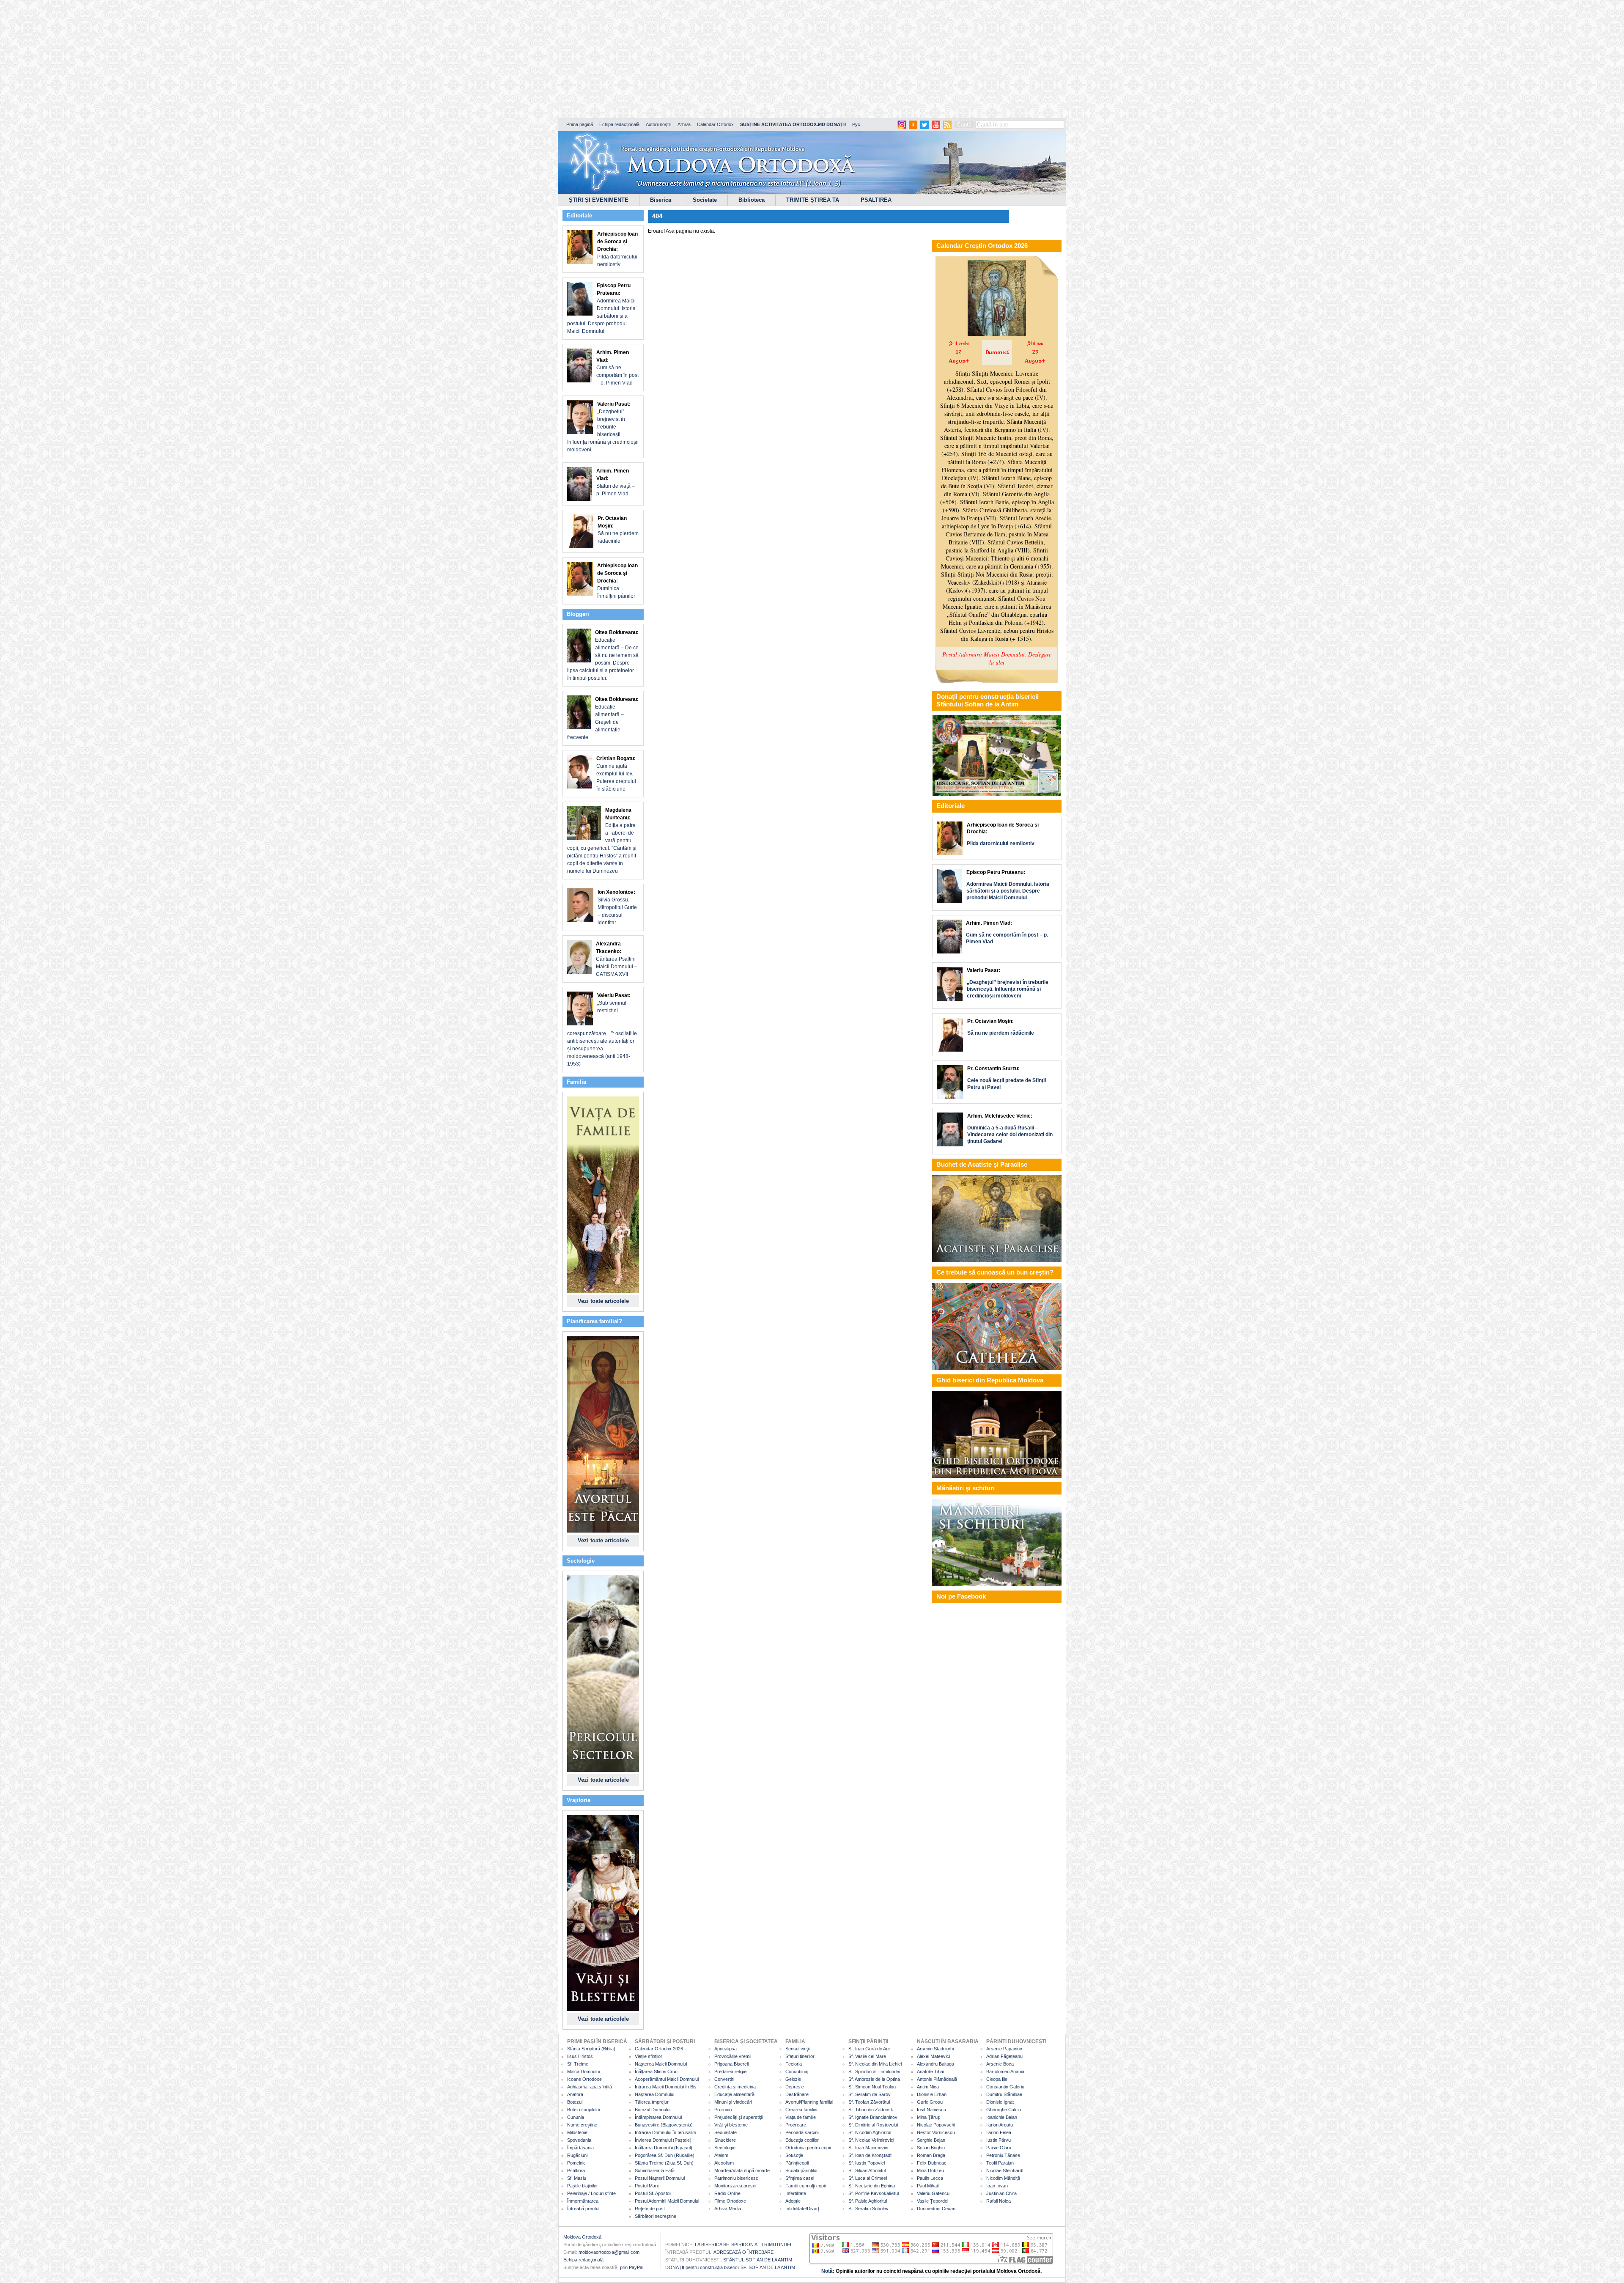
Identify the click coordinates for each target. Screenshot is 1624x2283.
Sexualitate (726, 2132)
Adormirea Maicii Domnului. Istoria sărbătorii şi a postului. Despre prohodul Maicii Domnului (601, 308)
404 (657, 216)
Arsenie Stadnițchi (935, 2049)
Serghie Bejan (931, 2140)
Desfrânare (797, 2094)
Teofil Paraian (1000, 2163)
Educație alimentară (734, 2094)
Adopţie (793, 2201)
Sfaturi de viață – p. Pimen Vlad (616, 482)
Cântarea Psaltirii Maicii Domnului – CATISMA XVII (617, 959)
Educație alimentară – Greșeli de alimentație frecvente (603, 718)
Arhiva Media (728, 2209)
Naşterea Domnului (654, 2094)
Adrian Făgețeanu (1004, 2056)
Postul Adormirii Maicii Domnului (667, 2201)
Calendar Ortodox (715, 124)
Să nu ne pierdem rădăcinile (618, 530)
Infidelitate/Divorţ (802, 2209)
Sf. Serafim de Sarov (870, 2094)
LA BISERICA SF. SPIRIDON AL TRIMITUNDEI (743, 2245)
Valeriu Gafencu (933, 2193)
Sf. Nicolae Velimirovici (871, 2140)
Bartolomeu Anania (1005, 2071)
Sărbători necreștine (656, 2216)
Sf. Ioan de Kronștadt (870, 2155)
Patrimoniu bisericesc (736, 2178)
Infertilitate (796, 2193)
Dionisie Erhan (932, 2094)
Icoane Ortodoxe (584, 2079)
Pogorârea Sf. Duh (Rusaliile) (665, 2155)
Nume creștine (582, 2125)
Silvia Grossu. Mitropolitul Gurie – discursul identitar (617, 907)
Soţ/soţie (794, 2155)
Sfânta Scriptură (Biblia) (591, 2049)
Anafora (575, 2094)
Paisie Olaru (999, 2148)
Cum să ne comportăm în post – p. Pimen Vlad (617, 368)
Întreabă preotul (583, 2209)
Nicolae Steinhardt (1005, 2170)
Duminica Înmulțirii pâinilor (617, 581)
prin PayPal (632, 2267)
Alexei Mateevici (933, 2056)
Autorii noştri (658, 124)
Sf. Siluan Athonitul (867, 2170)
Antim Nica (928, 2087)
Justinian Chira (1001, 2193)
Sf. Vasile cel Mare (867, 2056)
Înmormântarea (583, 2201)
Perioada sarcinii (802, 2132)
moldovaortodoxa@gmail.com (609, 2252)
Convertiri (724, 2079)
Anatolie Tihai (930, 2071)
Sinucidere (725, 2140)
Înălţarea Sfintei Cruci (657, 2071)
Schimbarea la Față (655, 2170)
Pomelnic (576, 2163)
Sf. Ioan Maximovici (868, 2148)
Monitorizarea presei (735, 2186)
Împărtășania (580, 2148)
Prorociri (723, 2110)
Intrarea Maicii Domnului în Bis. (666, 2087)
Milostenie (577, 2132)
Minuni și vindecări (733, 2102)
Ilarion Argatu (1000, 2125)
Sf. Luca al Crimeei (868, 2178)
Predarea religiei (731, 2071)
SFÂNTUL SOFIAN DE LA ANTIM (758, 2260)
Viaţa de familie (801, 2117)
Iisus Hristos (580, 2056)
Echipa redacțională (619, 124)
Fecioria (794, 2064)
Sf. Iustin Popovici (867, 2163)
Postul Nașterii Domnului (660, 2178)
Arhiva (684, 124)
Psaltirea (576, 2170)
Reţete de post (650, 2209)
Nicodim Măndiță (1003, 2178)
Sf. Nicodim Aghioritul (870, 2132)
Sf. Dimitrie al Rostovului (873, 2125)
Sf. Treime (578, 2064)
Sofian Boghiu (931, 2148)
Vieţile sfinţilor (649, 2056)
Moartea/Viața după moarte (742, 2170)
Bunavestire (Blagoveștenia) (664, 2125)
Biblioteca (752, 200)
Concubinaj (797, 2071)
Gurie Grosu (930, 2102)
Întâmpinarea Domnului (658, 2117)
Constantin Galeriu (1005, 2087)
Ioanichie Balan (1002, 2117)
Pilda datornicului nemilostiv (617, 249)
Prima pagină (580, 124)
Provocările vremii (733, 2056)
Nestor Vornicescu (936, 2132)
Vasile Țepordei (933, 2201)
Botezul (575, 2102)
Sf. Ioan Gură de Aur (869, 2049)
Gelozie (793, 2079)
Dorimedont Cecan (936, 2209)
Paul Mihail (928, 2186)
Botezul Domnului (653, 2110)
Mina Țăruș (929, 2117)
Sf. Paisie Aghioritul (868, 2201)
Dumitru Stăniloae (1004, 2094)
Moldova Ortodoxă (582, 2237)
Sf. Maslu (577, 2178)
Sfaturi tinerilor (800, 2056)
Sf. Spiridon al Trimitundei (874, 2071)
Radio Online (727, 2193)
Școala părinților (802, 2170)
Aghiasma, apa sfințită (590, 2087)
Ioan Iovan (997, 2186)
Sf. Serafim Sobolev (868, 2209)
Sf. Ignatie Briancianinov (873, 2117)
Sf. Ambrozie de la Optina (874, 2079)
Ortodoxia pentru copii (808, 2148)
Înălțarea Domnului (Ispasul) (664, 2148)
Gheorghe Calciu (1004, 2110)
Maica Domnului (583, 2071)
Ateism (721, 2155)
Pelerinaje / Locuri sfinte (591, 2193)
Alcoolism (724, 2163)
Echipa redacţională (583, 2260)
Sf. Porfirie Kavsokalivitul (874, 2193)
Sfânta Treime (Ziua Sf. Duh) (664, 2163)
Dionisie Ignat (1000, 2102)
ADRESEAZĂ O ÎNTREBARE (743, 2252)
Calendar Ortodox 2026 (659, 2049)
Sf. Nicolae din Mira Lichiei (875, 2064)
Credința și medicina (735, 2087)
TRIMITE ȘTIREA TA (813, 200)
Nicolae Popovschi (936, 2125)
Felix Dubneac (932, 2163)
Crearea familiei (801, 2110)
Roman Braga (931, 2155)
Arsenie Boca (1000, 2064)
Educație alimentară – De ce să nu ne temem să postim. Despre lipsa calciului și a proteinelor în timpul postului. (603, 655)
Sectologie (725, 2148)
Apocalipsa (726, 2049)
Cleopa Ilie (997, 2079)
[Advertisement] (258, 59)
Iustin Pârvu (999, 2140)
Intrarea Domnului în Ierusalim (665, 2132)
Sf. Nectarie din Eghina (872, 2186)
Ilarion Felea (999, 2132)
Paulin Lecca (930, 2178)
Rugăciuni (577, 2155)
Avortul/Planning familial (809, 2102)
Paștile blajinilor (583, 2186)
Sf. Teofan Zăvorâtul (869, 2102)
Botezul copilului (583, 2110)
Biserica (661, 200)
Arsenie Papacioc (1004, 2049)
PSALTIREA (876, 200)
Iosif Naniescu (931, 2110)
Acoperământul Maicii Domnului (667, 2079)
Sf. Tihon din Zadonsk (871, 2110)
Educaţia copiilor (802, 2140)
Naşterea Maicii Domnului (661, 2064)
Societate (705, 200)
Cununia (576, 2117)
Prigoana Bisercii (731, 2064)
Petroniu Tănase (1003, 2155)
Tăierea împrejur (652, 2102)
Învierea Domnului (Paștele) (663, 2140)
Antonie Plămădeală (937, 2079)
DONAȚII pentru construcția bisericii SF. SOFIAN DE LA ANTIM (730, 2267)
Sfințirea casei (800, 2178)
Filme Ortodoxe (730, 2201)
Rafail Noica (999, 2201)
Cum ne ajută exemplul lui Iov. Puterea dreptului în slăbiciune (616, 774)
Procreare (796, 2125)
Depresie (795, 2087)
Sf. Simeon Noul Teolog (872, 2087)
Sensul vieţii (797, 2049)
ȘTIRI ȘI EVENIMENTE (599, 200)
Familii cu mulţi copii (805, 2186)
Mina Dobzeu (930, 2170)
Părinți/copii (797, 2163)
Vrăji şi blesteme (731, 2125)
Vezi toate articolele (603, 1301)
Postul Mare (647, 2186)
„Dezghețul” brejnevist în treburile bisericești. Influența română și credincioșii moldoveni (603, 427)
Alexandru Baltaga (935, 2064)
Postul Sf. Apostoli (653, 2193)
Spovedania (579, 2140)
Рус (856, 124)
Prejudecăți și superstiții (738, 2117)
